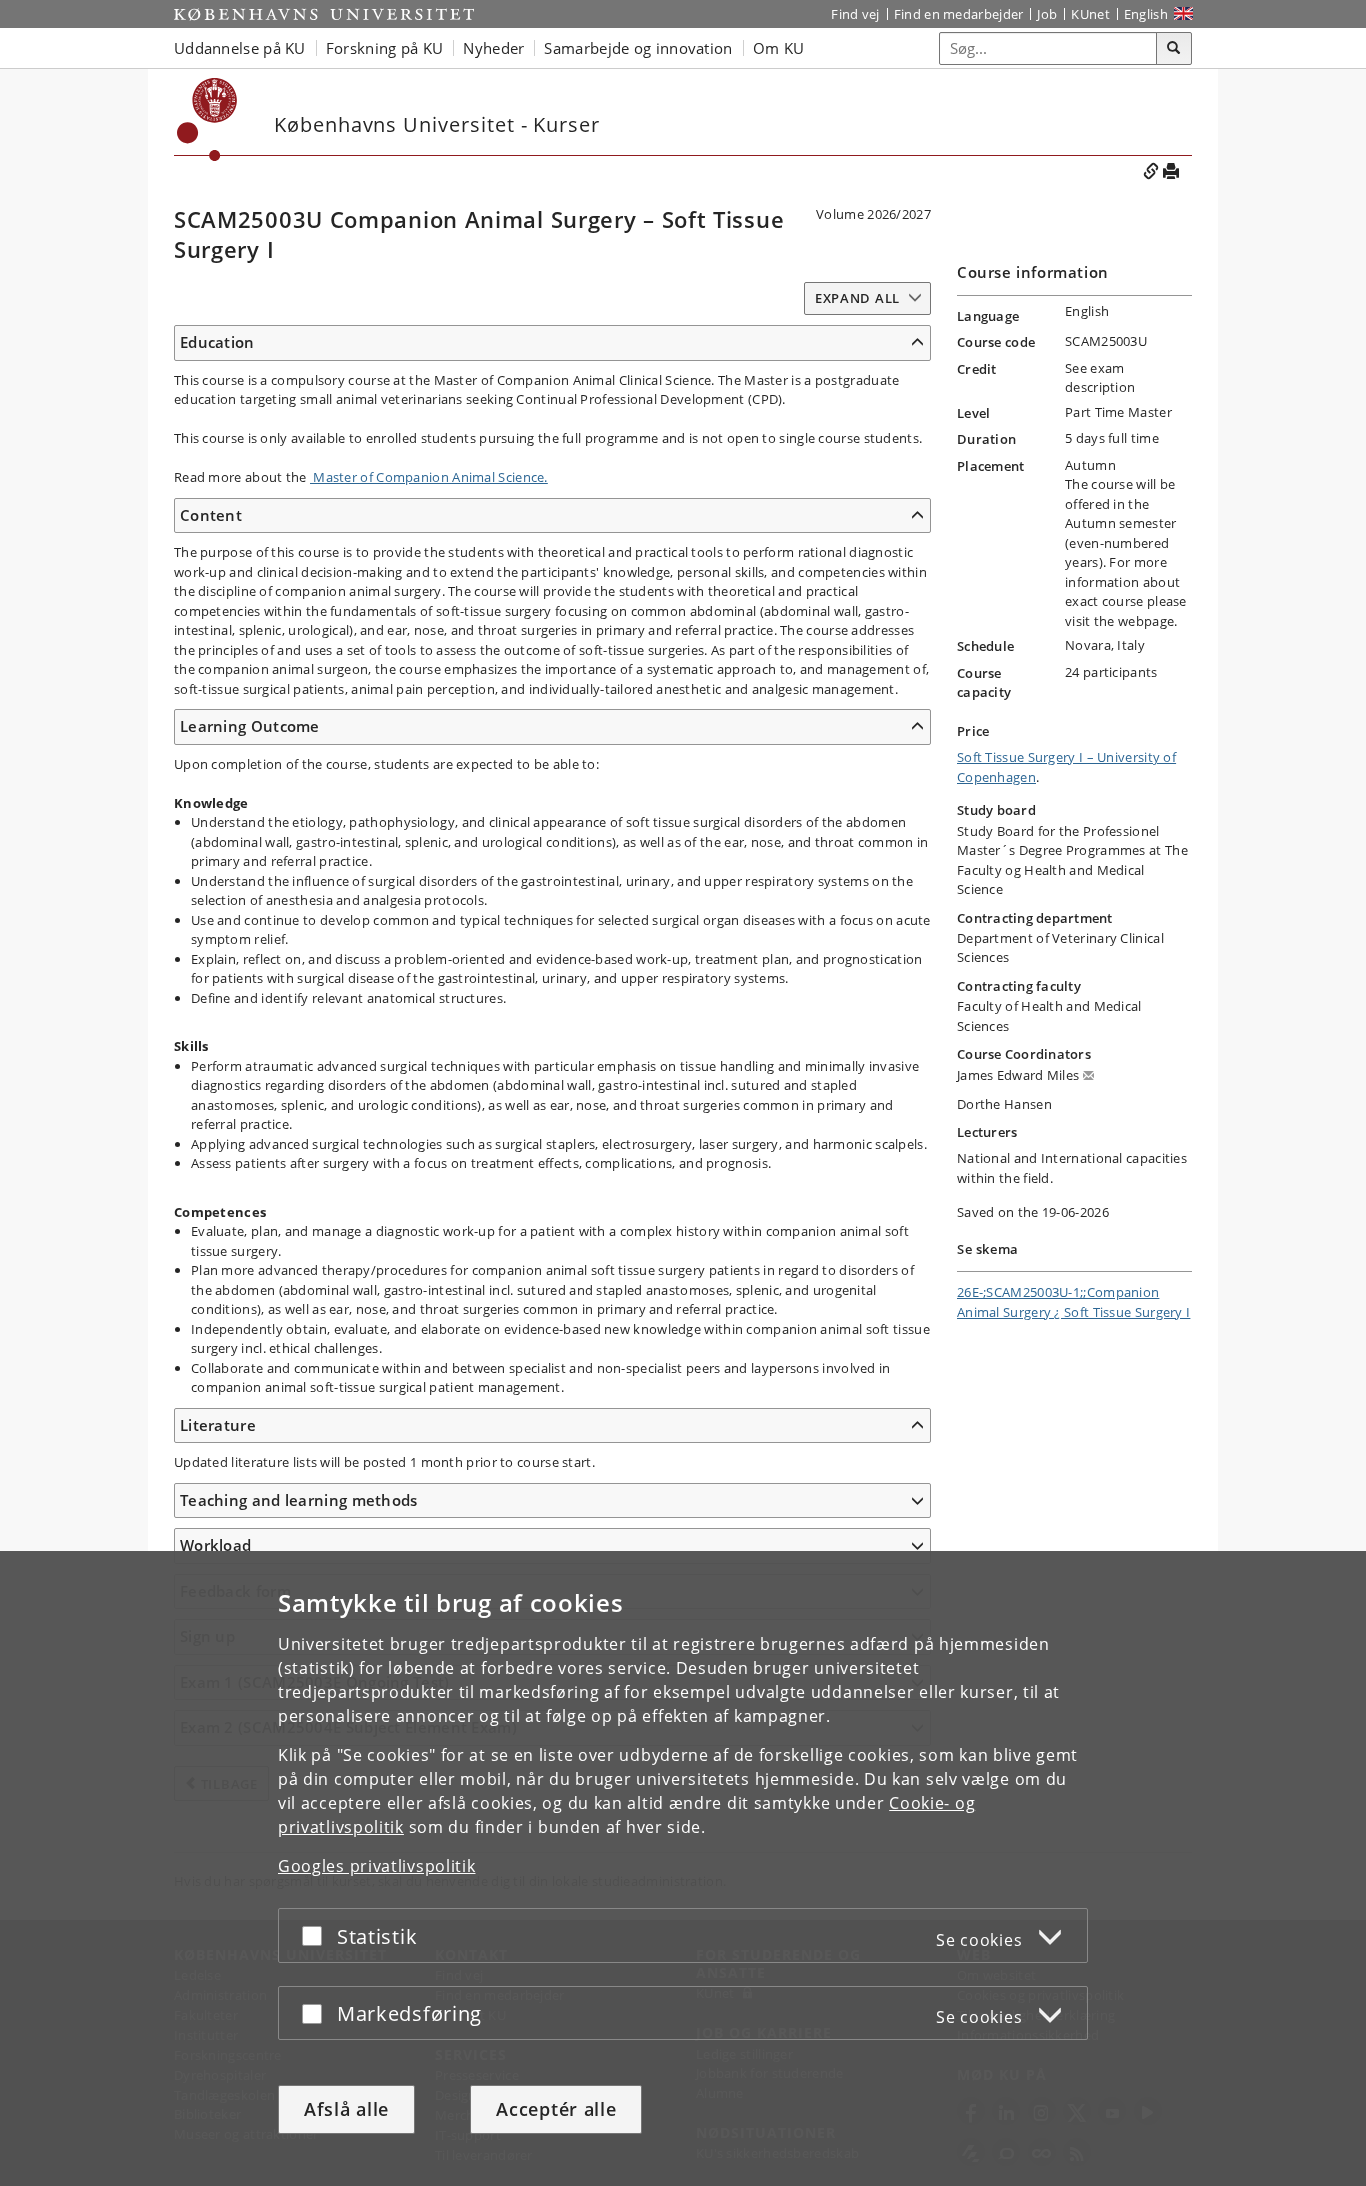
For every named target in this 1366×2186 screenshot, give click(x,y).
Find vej (855, 14)
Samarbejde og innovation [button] (638, 48)
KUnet (1090, 14)
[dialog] (683, 1868)
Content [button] (211, 515)
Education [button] (217, 342)
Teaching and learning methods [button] (299, 1500)
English (1146, 14)
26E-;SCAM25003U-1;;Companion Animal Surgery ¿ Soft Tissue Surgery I (1073, 1302)
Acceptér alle (556, 2109)
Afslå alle (346, 2109)
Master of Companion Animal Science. (429, 477)
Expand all (857, 298)
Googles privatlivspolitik (377, 1866)
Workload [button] (215, 1545)
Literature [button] (218, 1425)
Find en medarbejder (959, 14)
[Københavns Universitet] (324, 14)
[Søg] (1174, 49)
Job (1047, 14)
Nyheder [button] (493, 48)
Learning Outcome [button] (250, 726)
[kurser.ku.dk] (207, 119)
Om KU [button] (779, 48)
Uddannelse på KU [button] (240, 48)
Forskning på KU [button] (385, 48)
